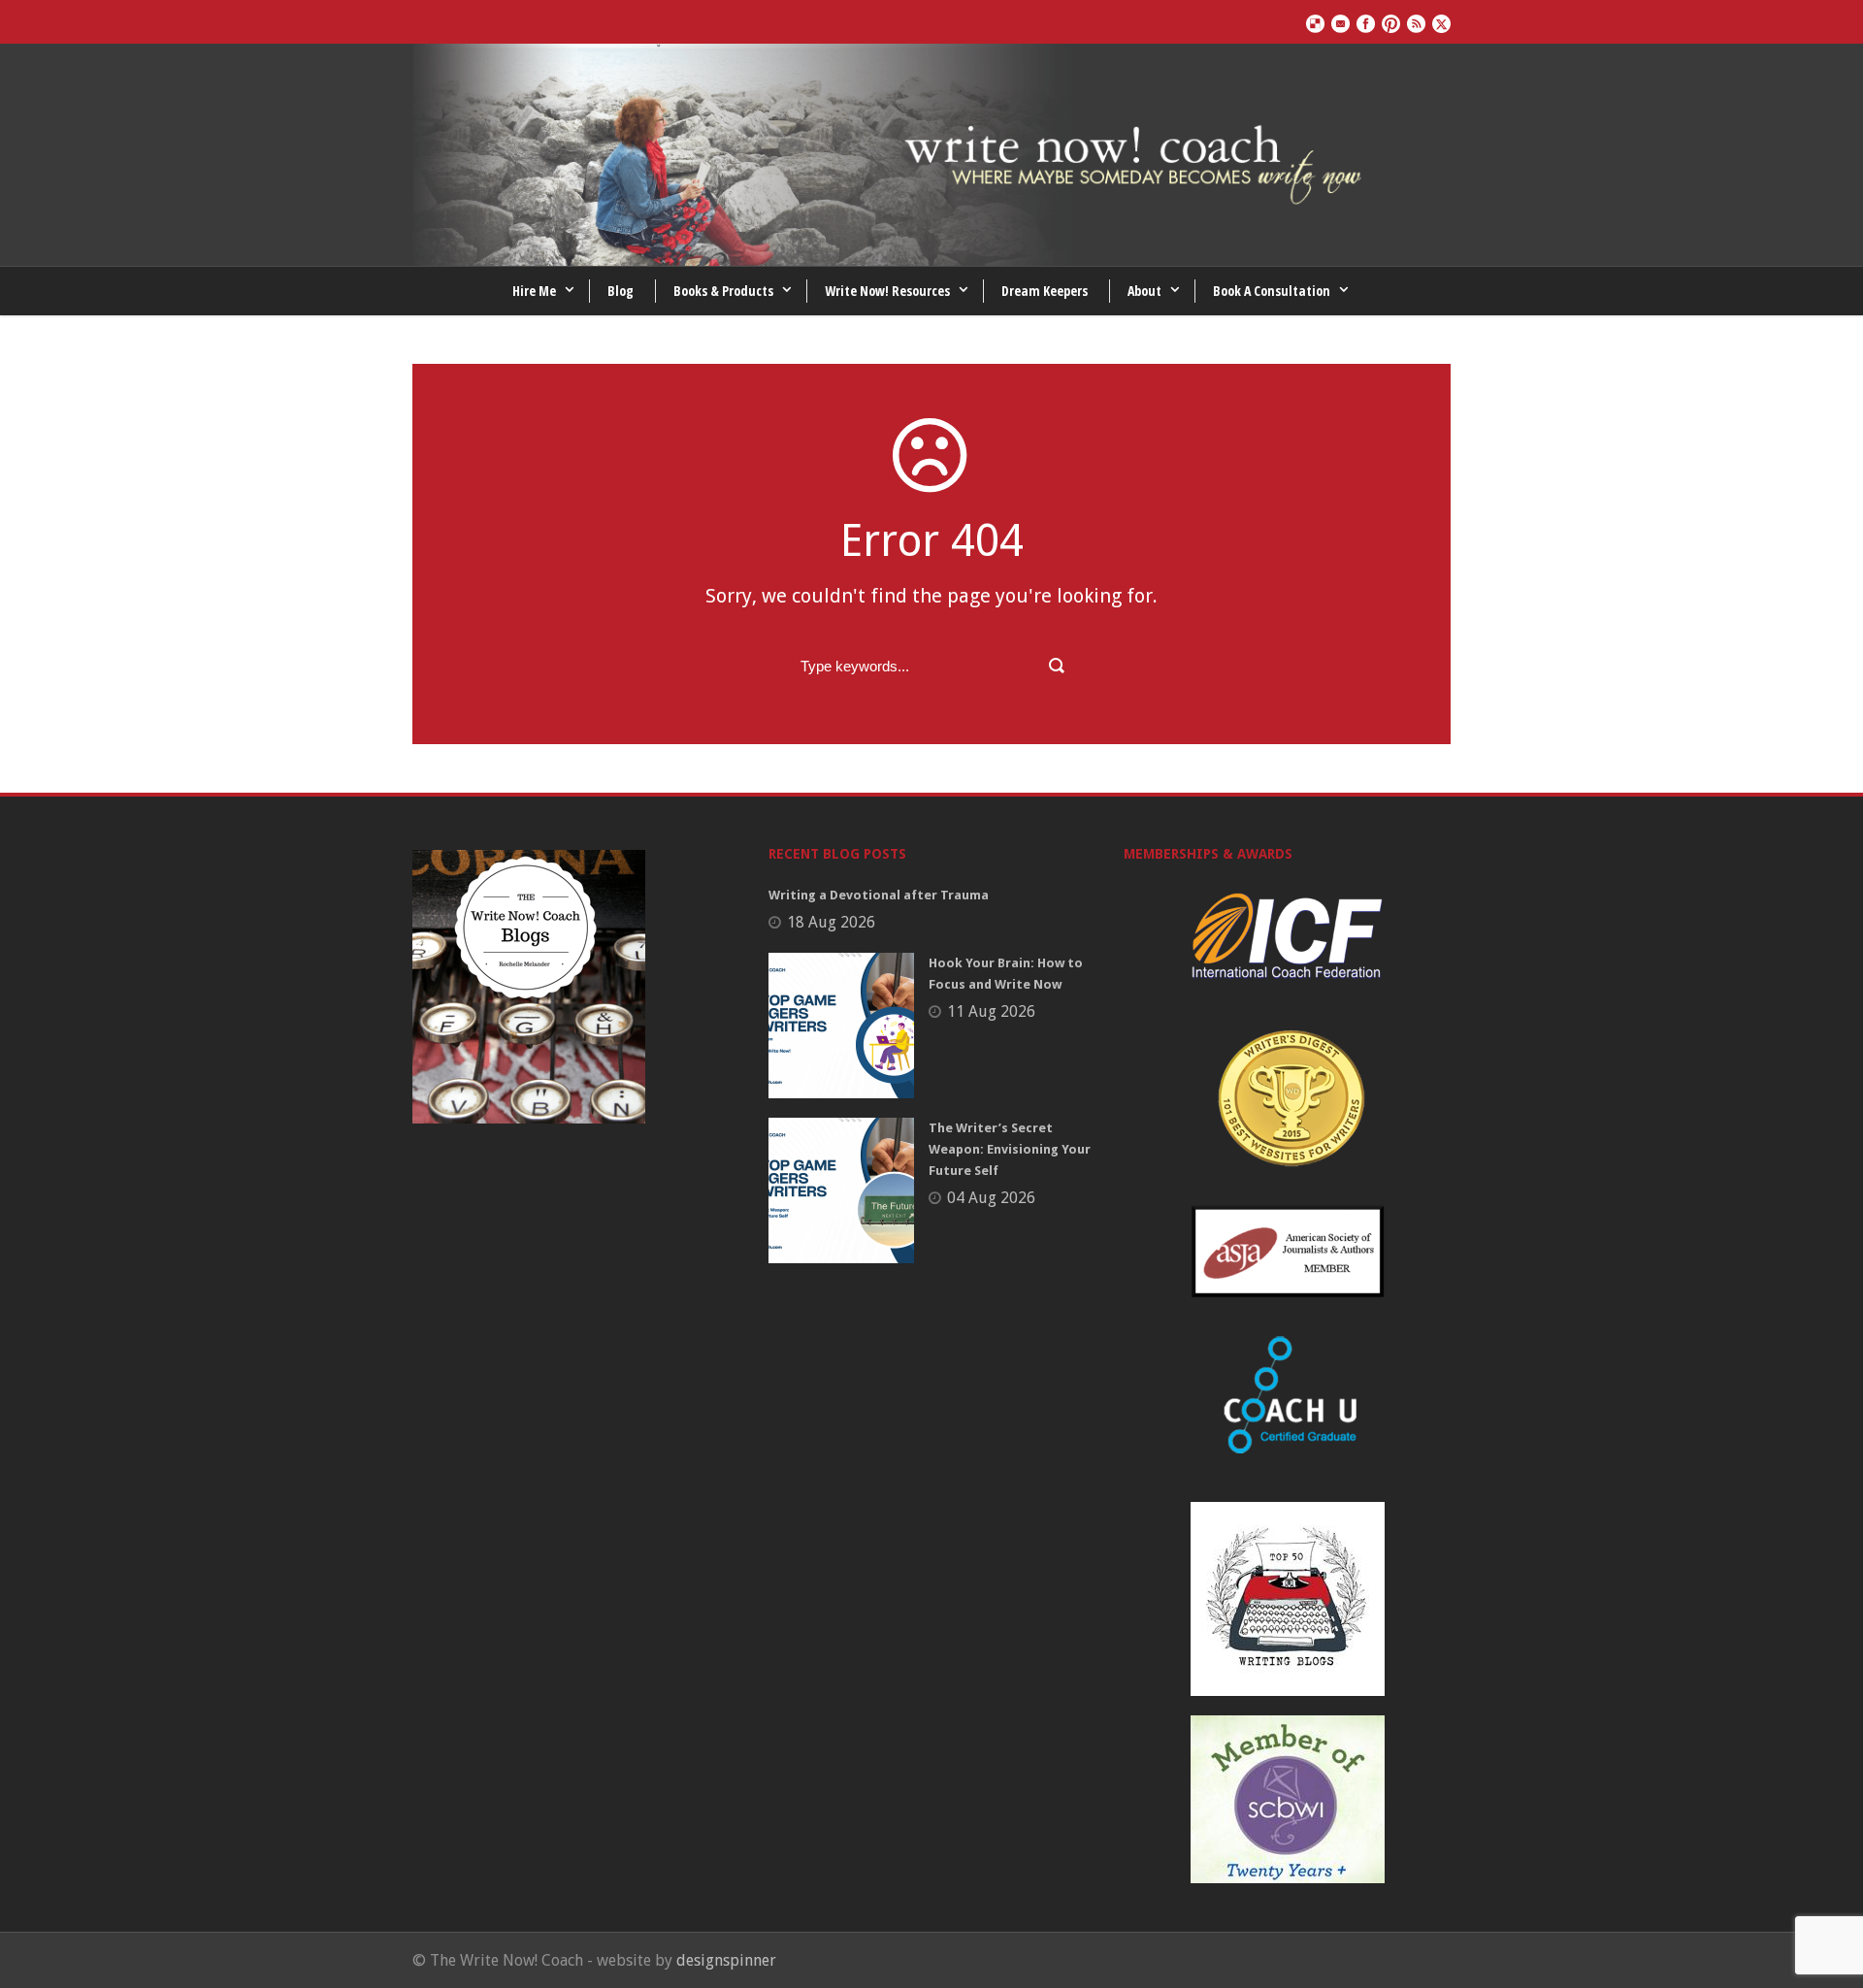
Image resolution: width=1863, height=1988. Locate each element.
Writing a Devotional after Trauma (879, 895)
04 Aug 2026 (991, 1198)
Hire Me (534, 291)
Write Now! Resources (887, 291)
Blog (621, 291)
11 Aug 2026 (991, 1011)
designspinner (726, 1960)
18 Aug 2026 (831, 922)
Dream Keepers (1045, 291)
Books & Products (723, 291)
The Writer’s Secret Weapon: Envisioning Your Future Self (1010, 1149)
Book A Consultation (1272, 291)
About (1144, 291)
